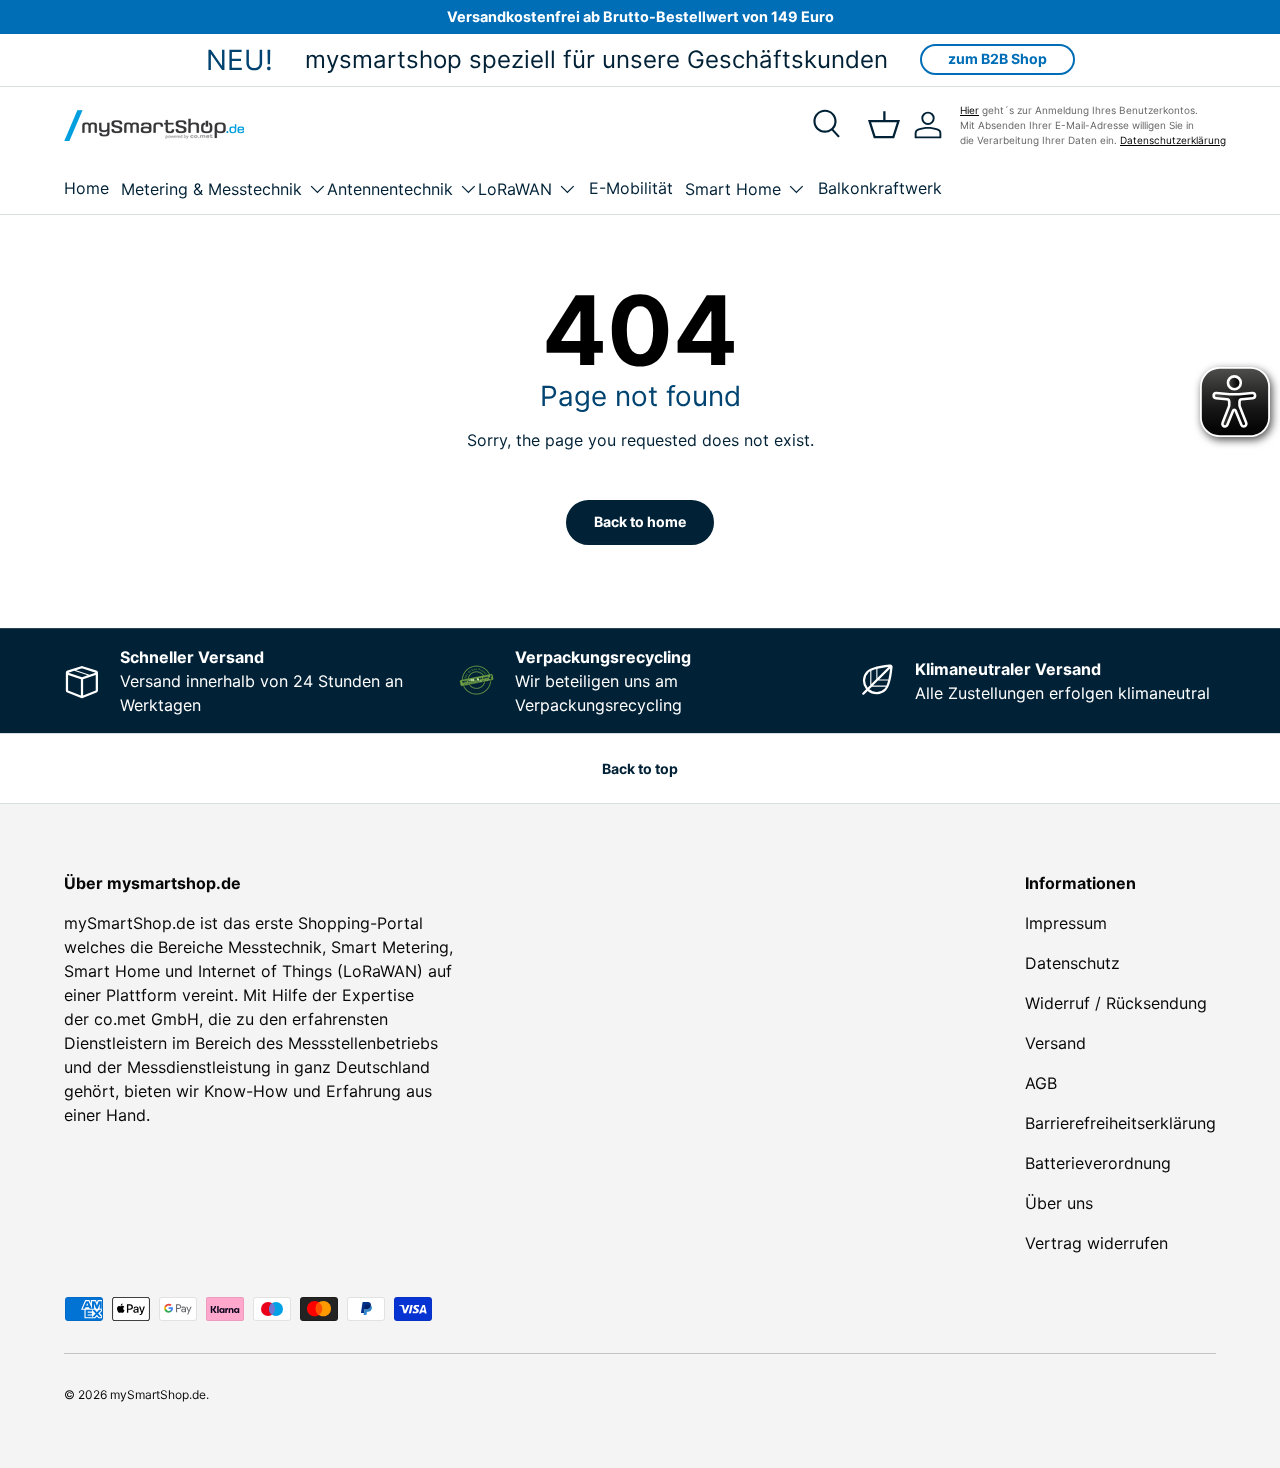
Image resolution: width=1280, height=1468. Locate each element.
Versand (1055, 1043)
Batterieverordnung (1098, 1163)
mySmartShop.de (158, 1394)
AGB (1041, 1083)
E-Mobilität (631, 188)
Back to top (640, 768)
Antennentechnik (390, 189)
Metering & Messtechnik (211, 189)
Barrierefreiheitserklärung (1120, 1123)
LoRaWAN (515, 189)
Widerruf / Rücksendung (1116, 1003)
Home (86, 188)
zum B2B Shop (997, 58)
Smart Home (733, 189)
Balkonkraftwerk (880, 188)
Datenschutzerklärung (1173, 140)
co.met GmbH (146, 1019)
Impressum (1066, 923)
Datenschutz (1072, 963)
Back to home (640, 521)
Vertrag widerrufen (1096, 1243)
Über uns (1059, 1203)
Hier (969, 110)
